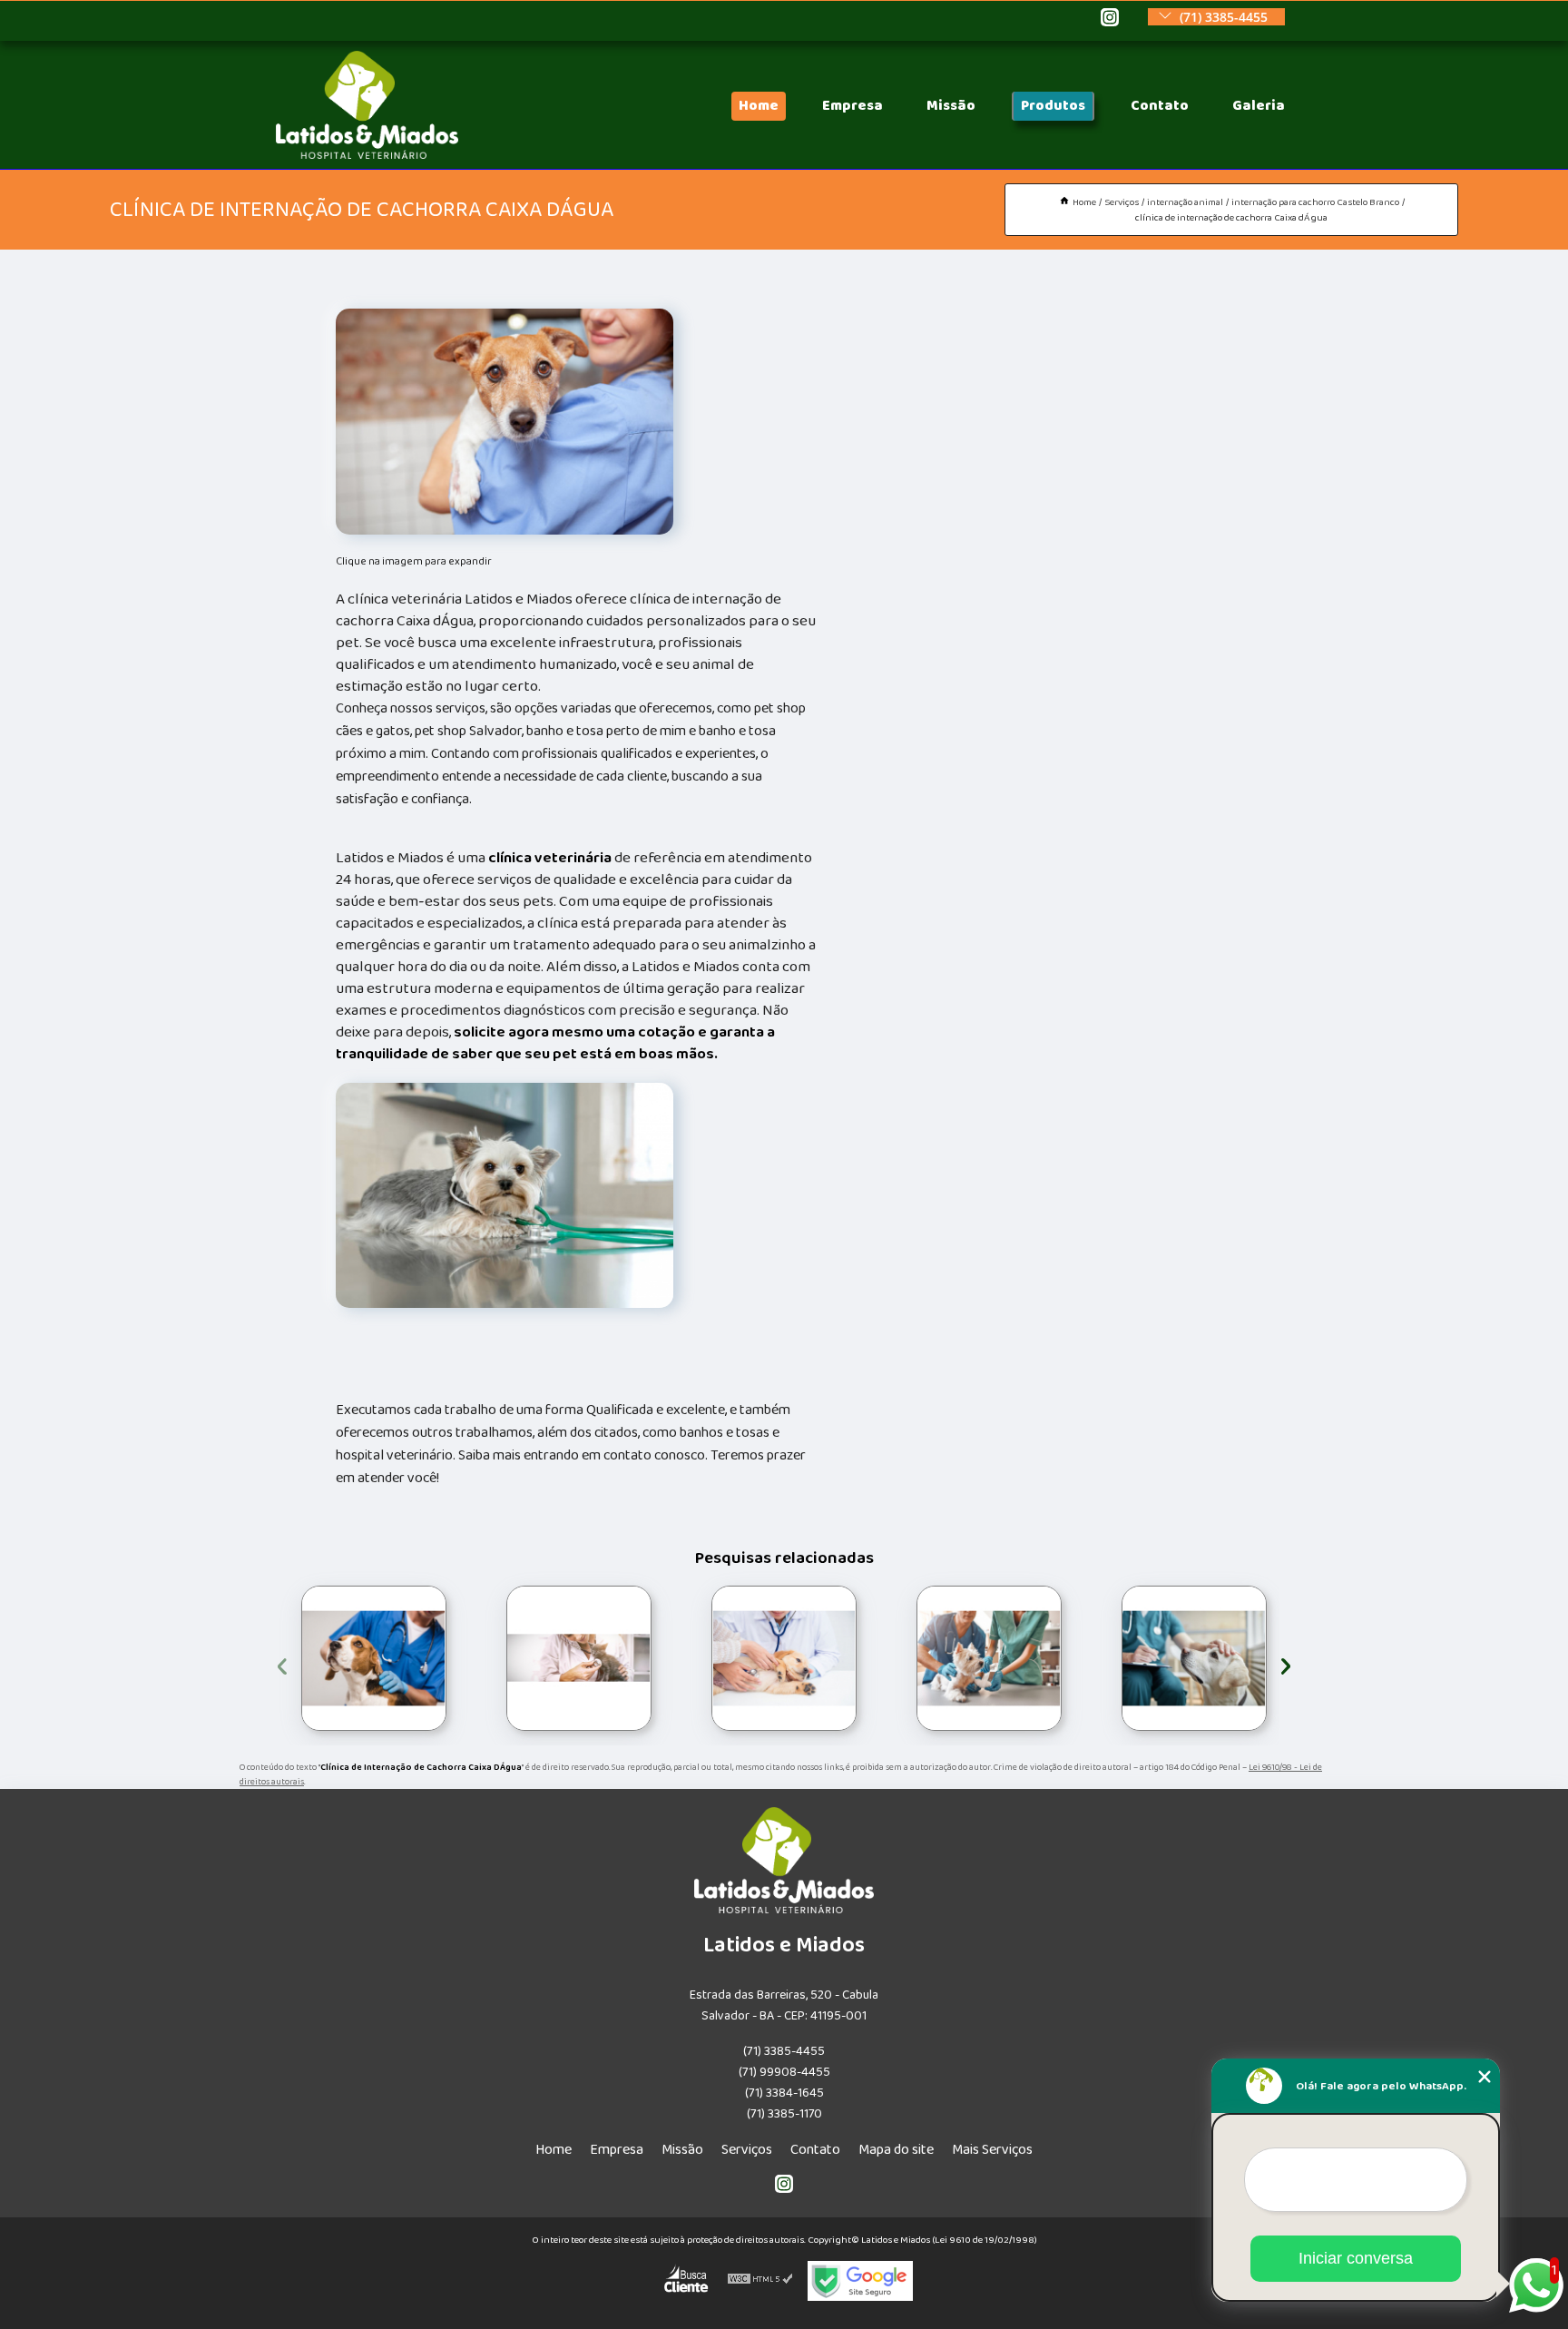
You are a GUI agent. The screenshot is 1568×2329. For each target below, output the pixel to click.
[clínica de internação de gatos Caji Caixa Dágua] (579, 1658)
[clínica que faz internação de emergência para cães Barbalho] (989, 1658)
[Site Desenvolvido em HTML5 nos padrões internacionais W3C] (760, 2281)
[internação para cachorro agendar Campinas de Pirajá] (784, 1658)
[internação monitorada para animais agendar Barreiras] (1194, 1658)
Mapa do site (896, 2150)
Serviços (747, 2150)
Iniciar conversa (1356, 2258)
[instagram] (1110, 19)
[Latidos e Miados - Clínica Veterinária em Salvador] (367, 155)
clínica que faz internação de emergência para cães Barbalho (907, 1658)
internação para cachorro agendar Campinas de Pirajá (709, 1659)
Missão (951, 106)
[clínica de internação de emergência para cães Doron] (374, 1658)
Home (759, 106)
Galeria (1259, 106)
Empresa (853, 106)
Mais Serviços (992, 2150)
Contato (1160, 106)
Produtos (1053, 106)
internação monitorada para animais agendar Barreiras (1112, 1658)
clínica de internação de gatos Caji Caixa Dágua (494, 1658)
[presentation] (282, 1663)
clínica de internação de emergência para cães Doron (292, 1658)
